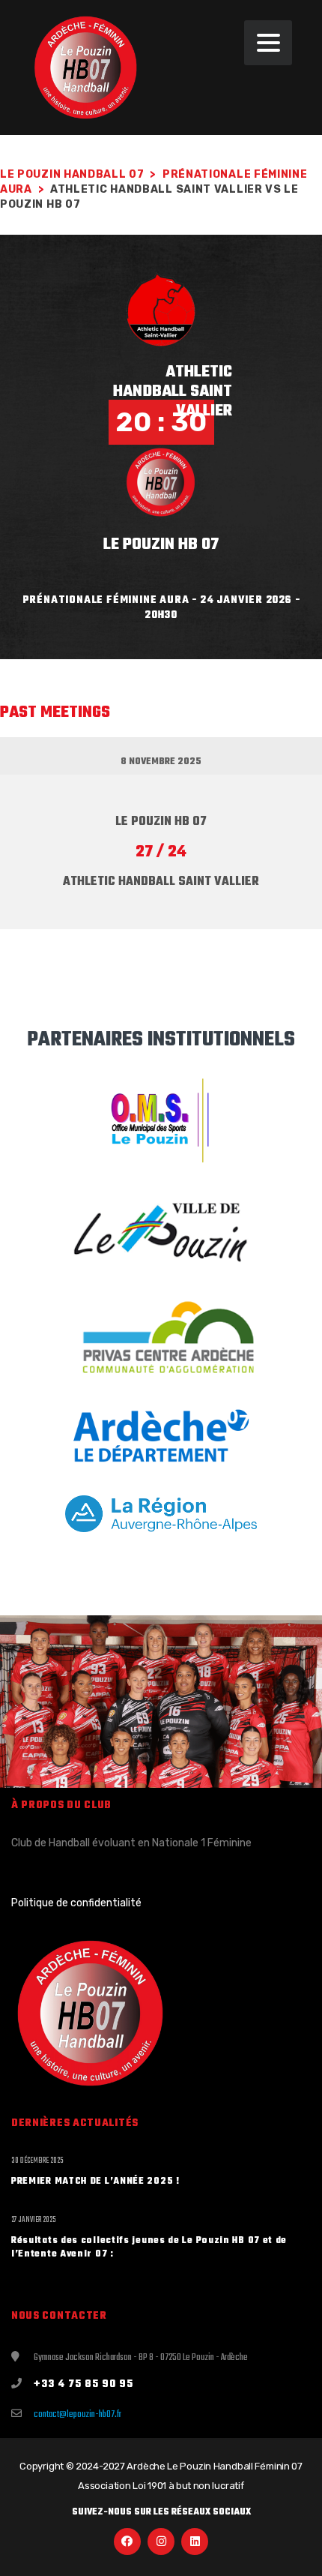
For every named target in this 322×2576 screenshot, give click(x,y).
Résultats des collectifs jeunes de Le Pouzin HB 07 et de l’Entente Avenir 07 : (149, 2248)
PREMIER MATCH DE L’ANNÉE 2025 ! (95, 2182)
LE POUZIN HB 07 (161, 544)
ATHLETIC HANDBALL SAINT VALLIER (173, 391)
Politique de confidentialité (76, 1903)
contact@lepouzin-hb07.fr (78, 2415)
